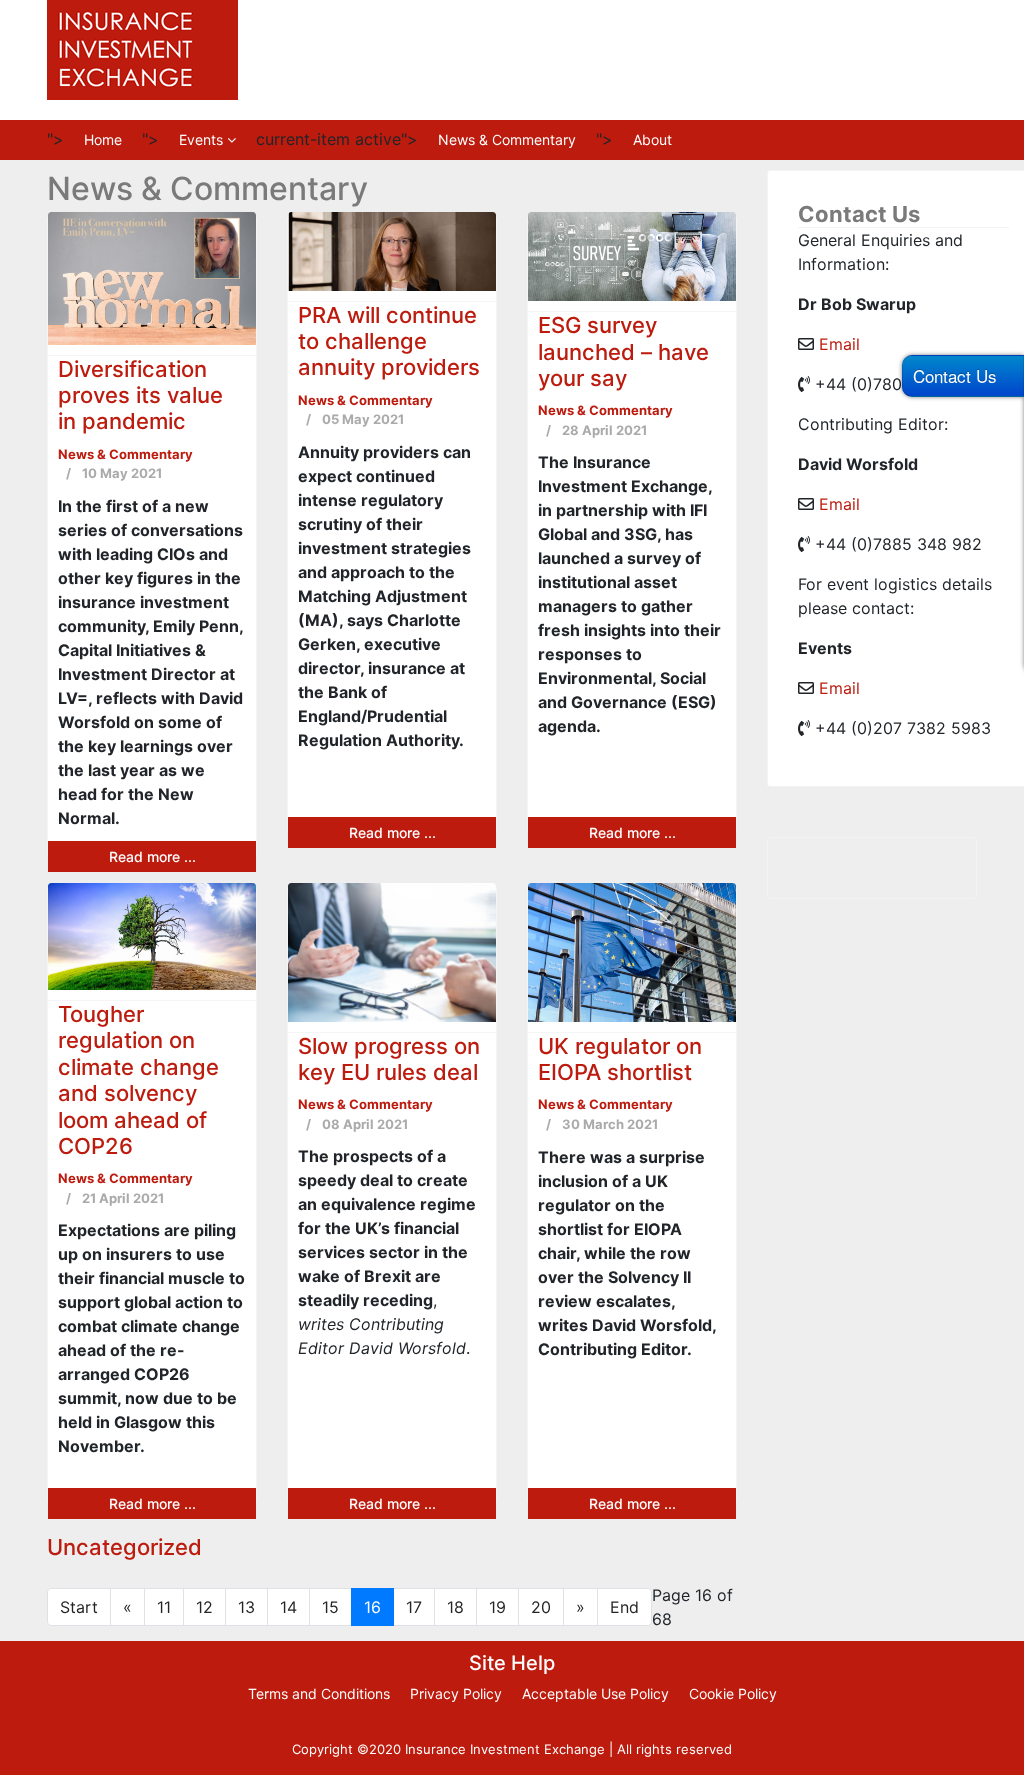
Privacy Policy (456, 1693)
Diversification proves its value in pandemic (140, 395)
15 (330, 1607)
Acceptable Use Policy (595, 1693)
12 (204, 1607)
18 (455, 1607)
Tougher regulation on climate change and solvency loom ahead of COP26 (138, 1080)
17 (414, 1607)
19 (497, 1607)
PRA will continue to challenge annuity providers (389, 341)
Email (839, 344)
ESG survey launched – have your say (623, 351)
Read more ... (152, 856)
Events (201, 139)
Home (103, 139)
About (652, 139)
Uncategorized (124, 1547)
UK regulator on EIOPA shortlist (620, 1059)
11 (164, 1607)
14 (288, 1607)
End (624, 1607)
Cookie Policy (733, 1693)
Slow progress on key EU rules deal (389, 1059)
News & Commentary (507, 139)
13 (246, 1607)
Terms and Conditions (319, 1693)
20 (541, 1607)
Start (79, 1607)
